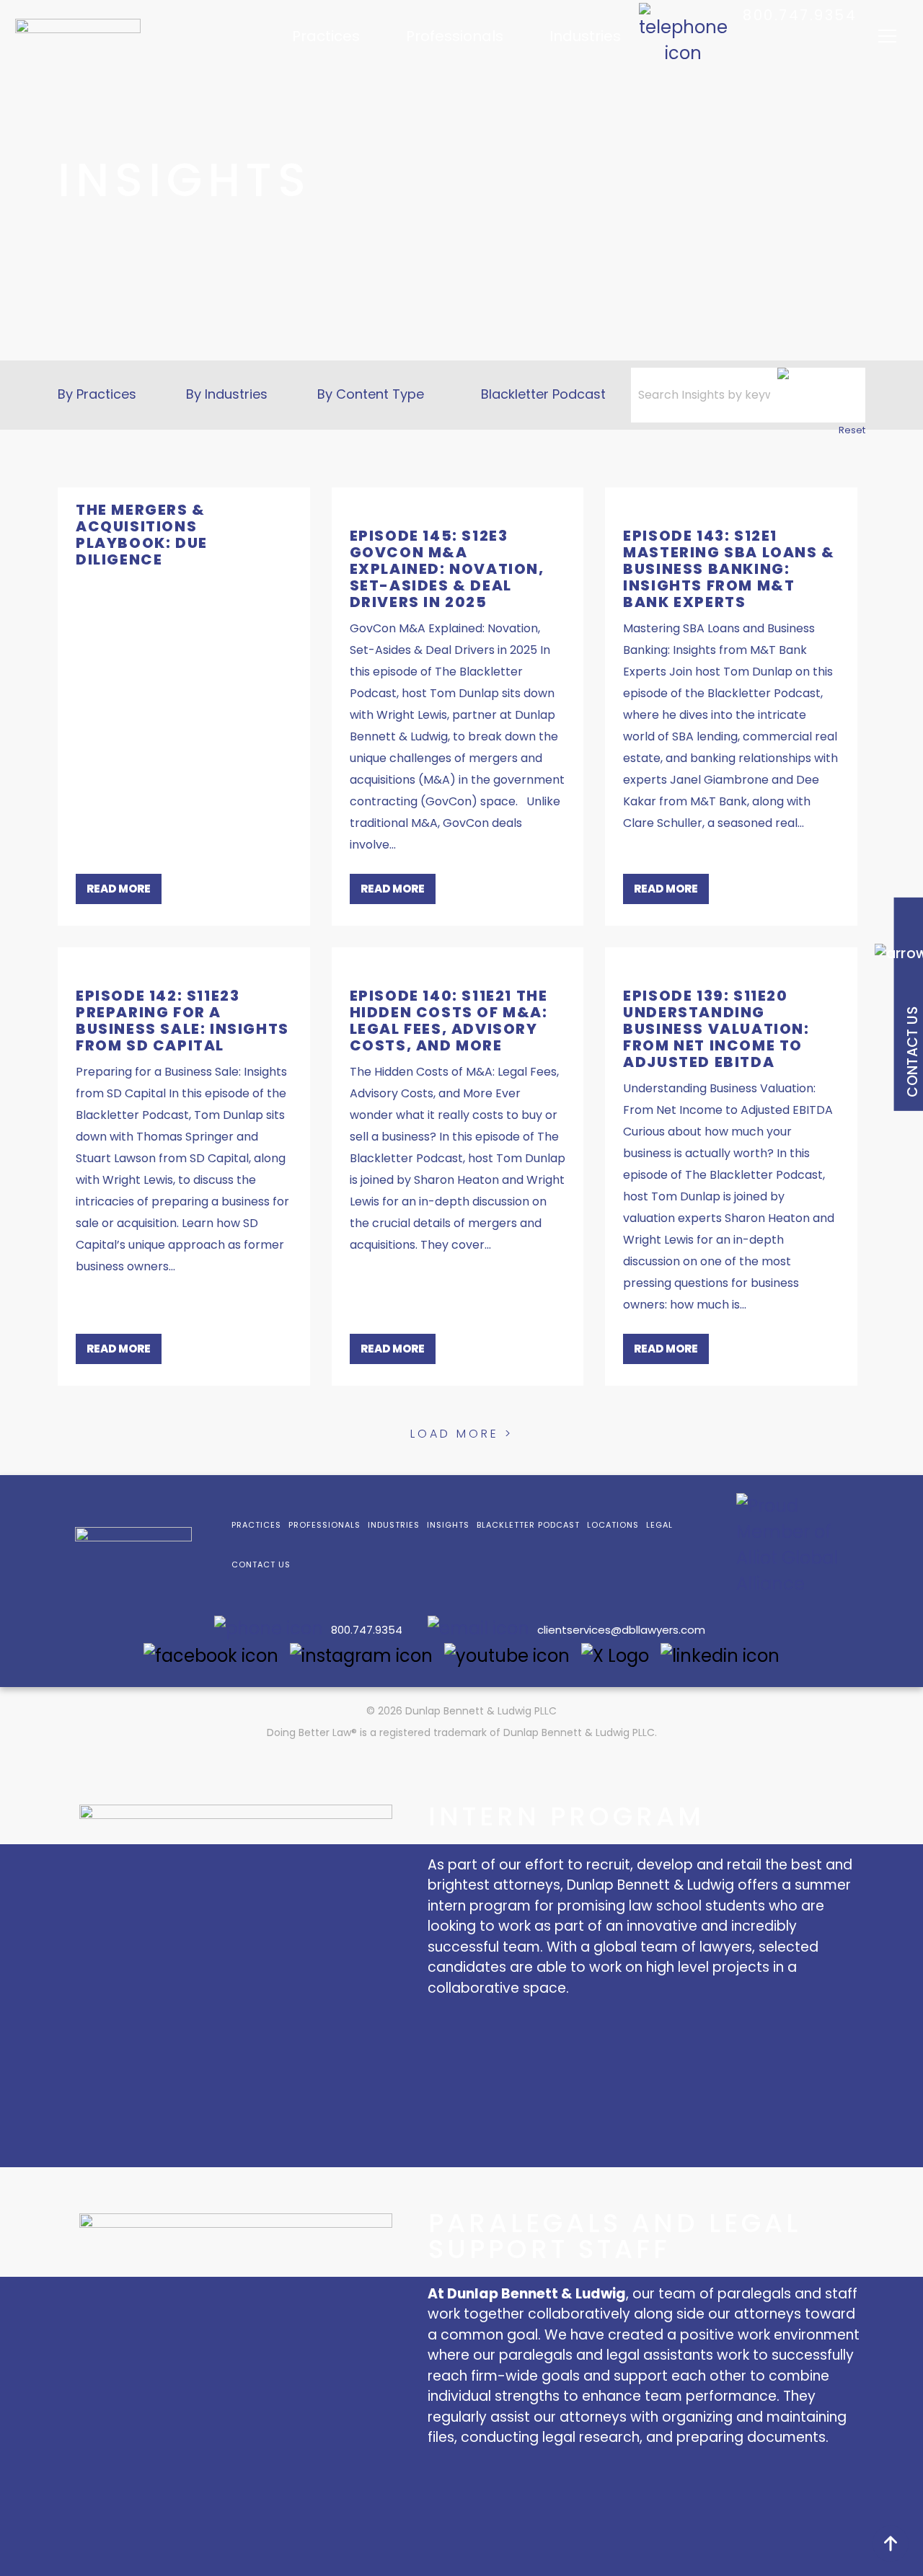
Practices (326, 36)
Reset (852, 430)
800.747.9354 (800, 15)
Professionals (455, 36)
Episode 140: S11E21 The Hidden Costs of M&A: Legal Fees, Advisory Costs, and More (449, 1021)
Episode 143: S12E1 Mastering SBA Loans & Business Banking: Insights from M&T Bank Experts (729, 569)
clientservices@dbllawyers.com (621, 1630)
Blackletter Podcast (543, 394)
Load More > (462, 1434)
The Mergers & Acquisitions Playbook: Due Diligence (142, 535)
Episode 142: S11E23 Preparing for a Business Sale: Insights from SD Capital (182, 1021)
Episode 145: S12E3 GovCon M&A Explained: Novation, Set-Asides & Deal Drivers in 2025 (447, 569)
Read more (119, 889)
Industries (585, 36)
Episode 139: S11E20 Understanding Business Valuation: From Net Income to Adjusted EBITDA (716, 1029)
